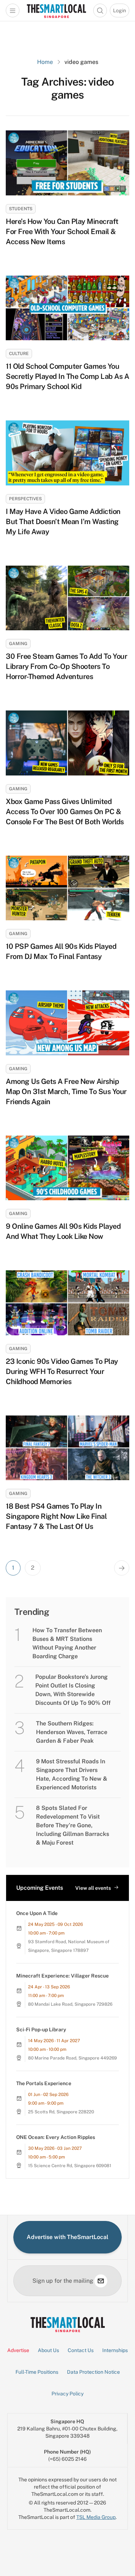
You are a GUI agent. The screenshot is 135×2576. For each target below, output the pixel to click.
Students (21, 209)
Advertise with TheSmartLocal (67, 2237)
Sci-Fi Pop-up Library (41, 2030)
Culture (19, 354)
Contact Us (81, 2350)
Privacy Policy (67, 2394)
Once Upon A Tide (37, 1913)
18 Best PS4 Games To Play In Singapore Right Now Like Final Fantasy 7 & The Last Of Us (56, 1516)
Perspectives (25, 499)
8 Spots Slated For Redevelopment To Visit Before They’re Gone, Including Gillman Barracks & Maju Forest (73, 1825)
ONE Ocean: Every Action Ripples (56, 2137)
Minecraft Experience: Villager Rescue (62, 1976)
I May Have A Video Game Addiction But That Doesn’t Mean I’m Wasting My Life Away (63, 522)
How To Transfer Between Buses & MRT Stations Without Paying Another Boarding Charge (67, 1643)
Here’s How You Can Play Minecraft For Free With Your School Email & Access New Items (62, 232)
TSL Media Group (96, 2517)
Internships (115, 2350)
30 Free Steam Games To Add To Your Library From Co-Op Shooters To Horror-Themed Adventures (66, 666)
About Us (48, 2350)
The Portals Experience (44, 2083)
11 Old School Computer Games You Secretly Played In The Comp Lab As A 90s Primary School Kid (67, 376)
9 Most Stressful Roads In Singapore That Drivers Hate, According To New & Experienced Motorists (72, 1774)
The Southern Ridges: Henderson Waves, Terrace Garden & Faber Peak (72, 1732)
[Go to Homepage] (56, 10)
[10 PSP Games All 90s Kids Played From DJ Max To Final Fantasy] (67, 888)
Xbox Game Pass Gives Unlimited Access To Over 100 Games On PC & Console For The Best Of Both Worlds (65, 812)
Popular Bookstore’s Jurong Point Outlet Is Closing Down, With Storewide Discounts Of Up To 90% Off (73, 1690)
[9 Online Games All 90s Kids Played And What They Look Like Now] (67, 1168)
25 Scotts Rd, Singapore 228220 (61, 2112)
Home (45, 62)
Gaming (18, 644)
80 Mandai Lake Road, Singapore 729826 (70, 2004)
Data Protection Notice (93, 2372)
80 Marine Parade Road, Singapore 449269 (73, 2058)
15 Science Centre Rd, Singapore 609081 (70, 2166)
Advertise (18, 2350)
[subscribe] (101, 2281)
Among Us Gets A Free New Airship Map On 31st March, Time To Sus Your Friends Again (66, 1092)
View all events (93, 1888)
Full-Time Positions (37, 2372)
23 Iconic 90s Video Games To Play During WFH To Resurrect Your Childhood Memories (62, 1371)
